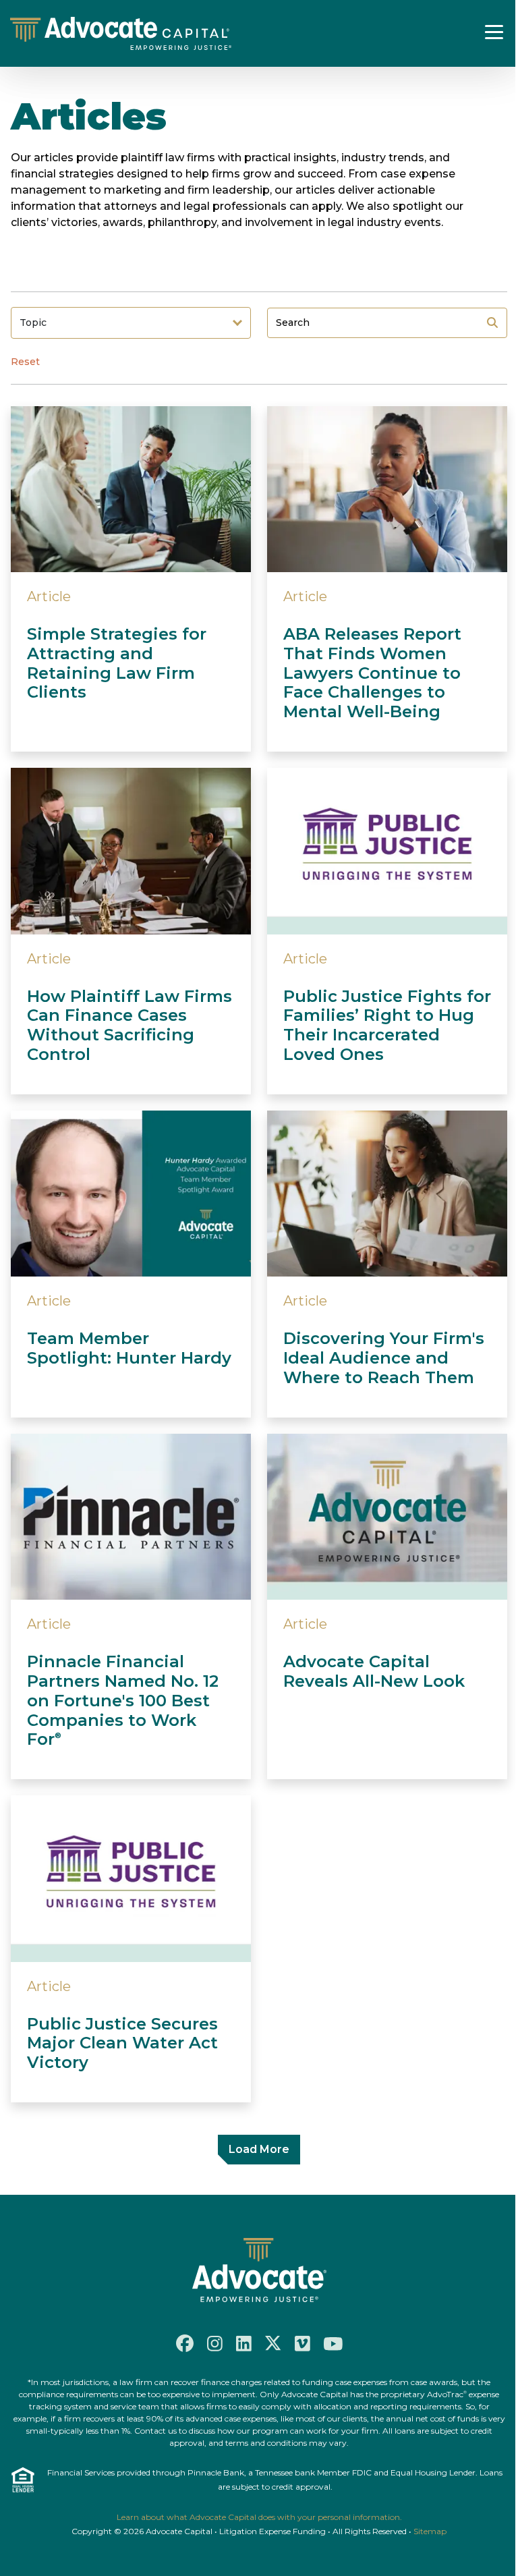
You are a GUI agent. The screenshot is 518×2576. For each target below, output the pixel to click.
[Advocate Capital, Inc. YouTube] (333, 2343)
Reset (25, 362)
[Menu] (494, 32)
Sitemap (430, 2531)
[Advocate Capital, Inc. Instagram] (215, 2344)
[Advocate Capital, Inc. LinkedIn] (244, 2344)
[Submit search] (492, 323)
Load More (259, 2149)
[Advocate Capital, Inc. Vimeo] (303, 2344)
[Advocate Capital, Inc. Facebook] (185, 2343)
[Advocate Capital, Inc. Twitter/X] (273, 2343)
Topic (33, 323)
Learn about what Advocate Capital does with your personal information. (259, 2517)
